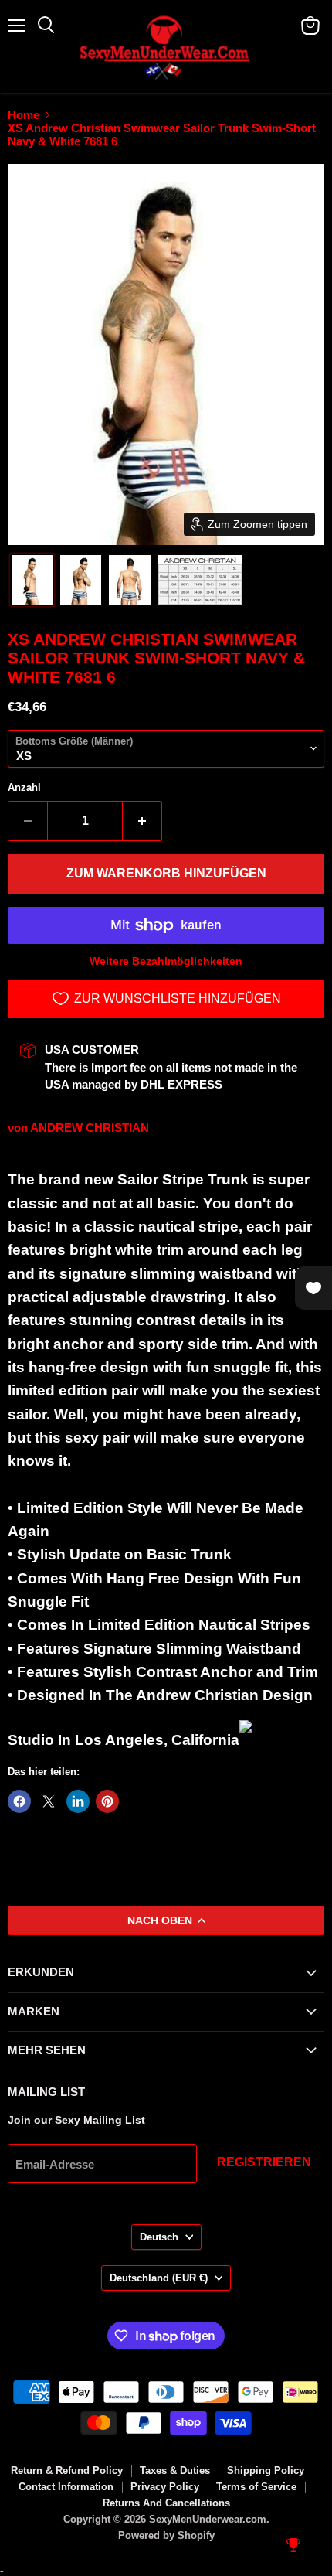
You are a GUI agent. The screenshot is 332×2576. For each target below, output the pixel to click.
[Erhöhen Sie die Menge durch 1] (142, 821)
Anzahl (24, 787)
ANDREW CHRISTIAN (90, 1128)
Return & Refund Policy (67, 2470)
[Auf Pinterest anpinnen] (107, 1801)
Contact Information (66, 2487)
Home (24, 115)
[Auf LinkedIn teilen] (78, 1801)
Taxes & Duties (175, 2470)
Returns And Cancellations (166, 2503)
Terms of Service (256, 2487)
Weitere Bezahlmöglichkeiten (166, 961)
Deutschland (159, 2278)
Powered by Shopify (166, 2535)
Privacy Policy (165, 2487)
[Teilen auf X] (49, 1801)
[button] (32, 580)
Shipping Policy (266, 2470)
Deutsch (159, 2237)
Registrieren (264, 2162)
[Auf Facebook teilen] (19, 1801)
